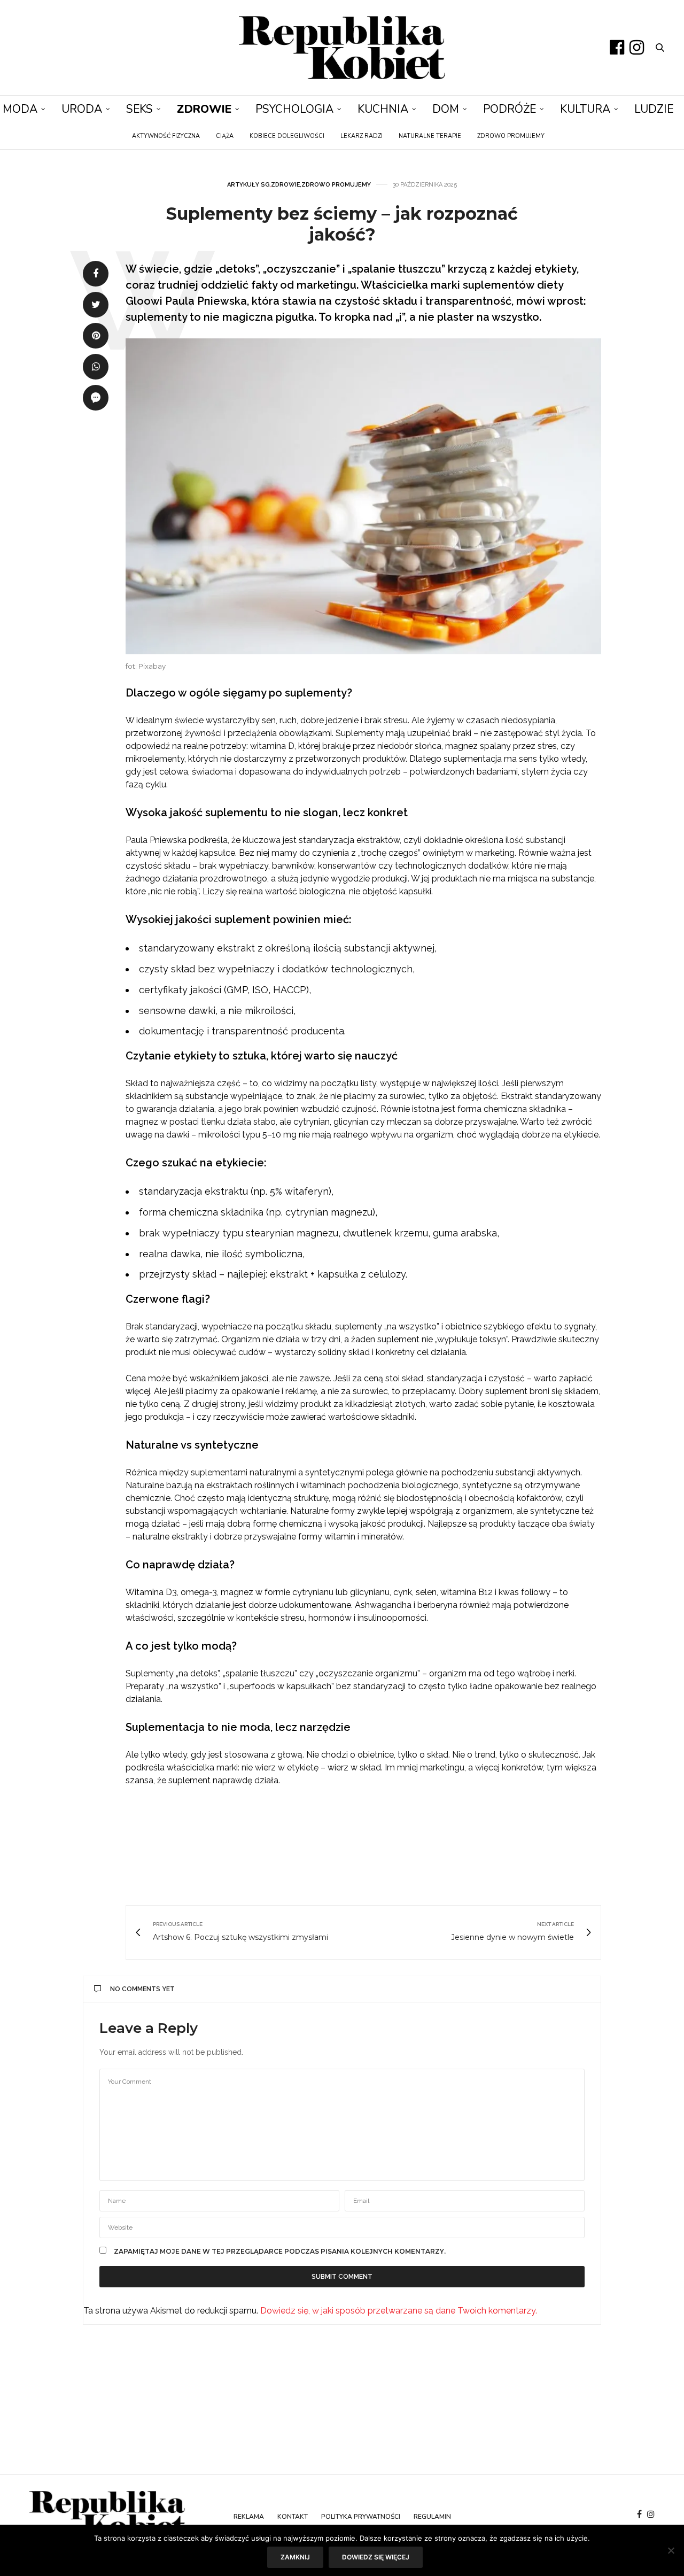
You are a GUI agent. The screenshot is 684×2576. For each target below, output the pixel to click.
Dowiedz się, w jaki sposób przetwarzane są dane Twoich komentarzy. (399, 2311)
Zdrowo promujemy (511, 136)
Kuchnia (383, 109)
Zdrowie (204, 109)
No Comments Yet (142, 1989)
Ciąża (225, 136)
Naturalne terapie (430, 136)
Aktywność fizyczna (166, 136)
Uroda (82, 109)
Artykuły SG (248, 185)
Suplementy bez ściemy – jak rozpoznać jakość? (342, 224)
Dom (446, 109)
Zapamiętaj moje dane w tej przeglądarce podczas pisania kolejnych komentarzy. (280, 2252)
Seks (139, 109)
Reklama (249, 2517)
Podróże (510, 109)
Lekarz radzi (362, 136)
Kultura (585, 109)
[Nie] (671, 2550)
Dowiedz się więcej (376, 2557)
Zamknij (295, 2557)
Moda (20, 109)
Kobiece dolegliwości (287, 136)
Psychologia (294, 109)
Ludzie (654, 109)
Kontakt (293, 2517)
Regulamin (432, 2517)
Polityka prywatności (361, 2517)
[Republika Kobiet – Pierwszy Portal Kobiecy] (342, 48)
